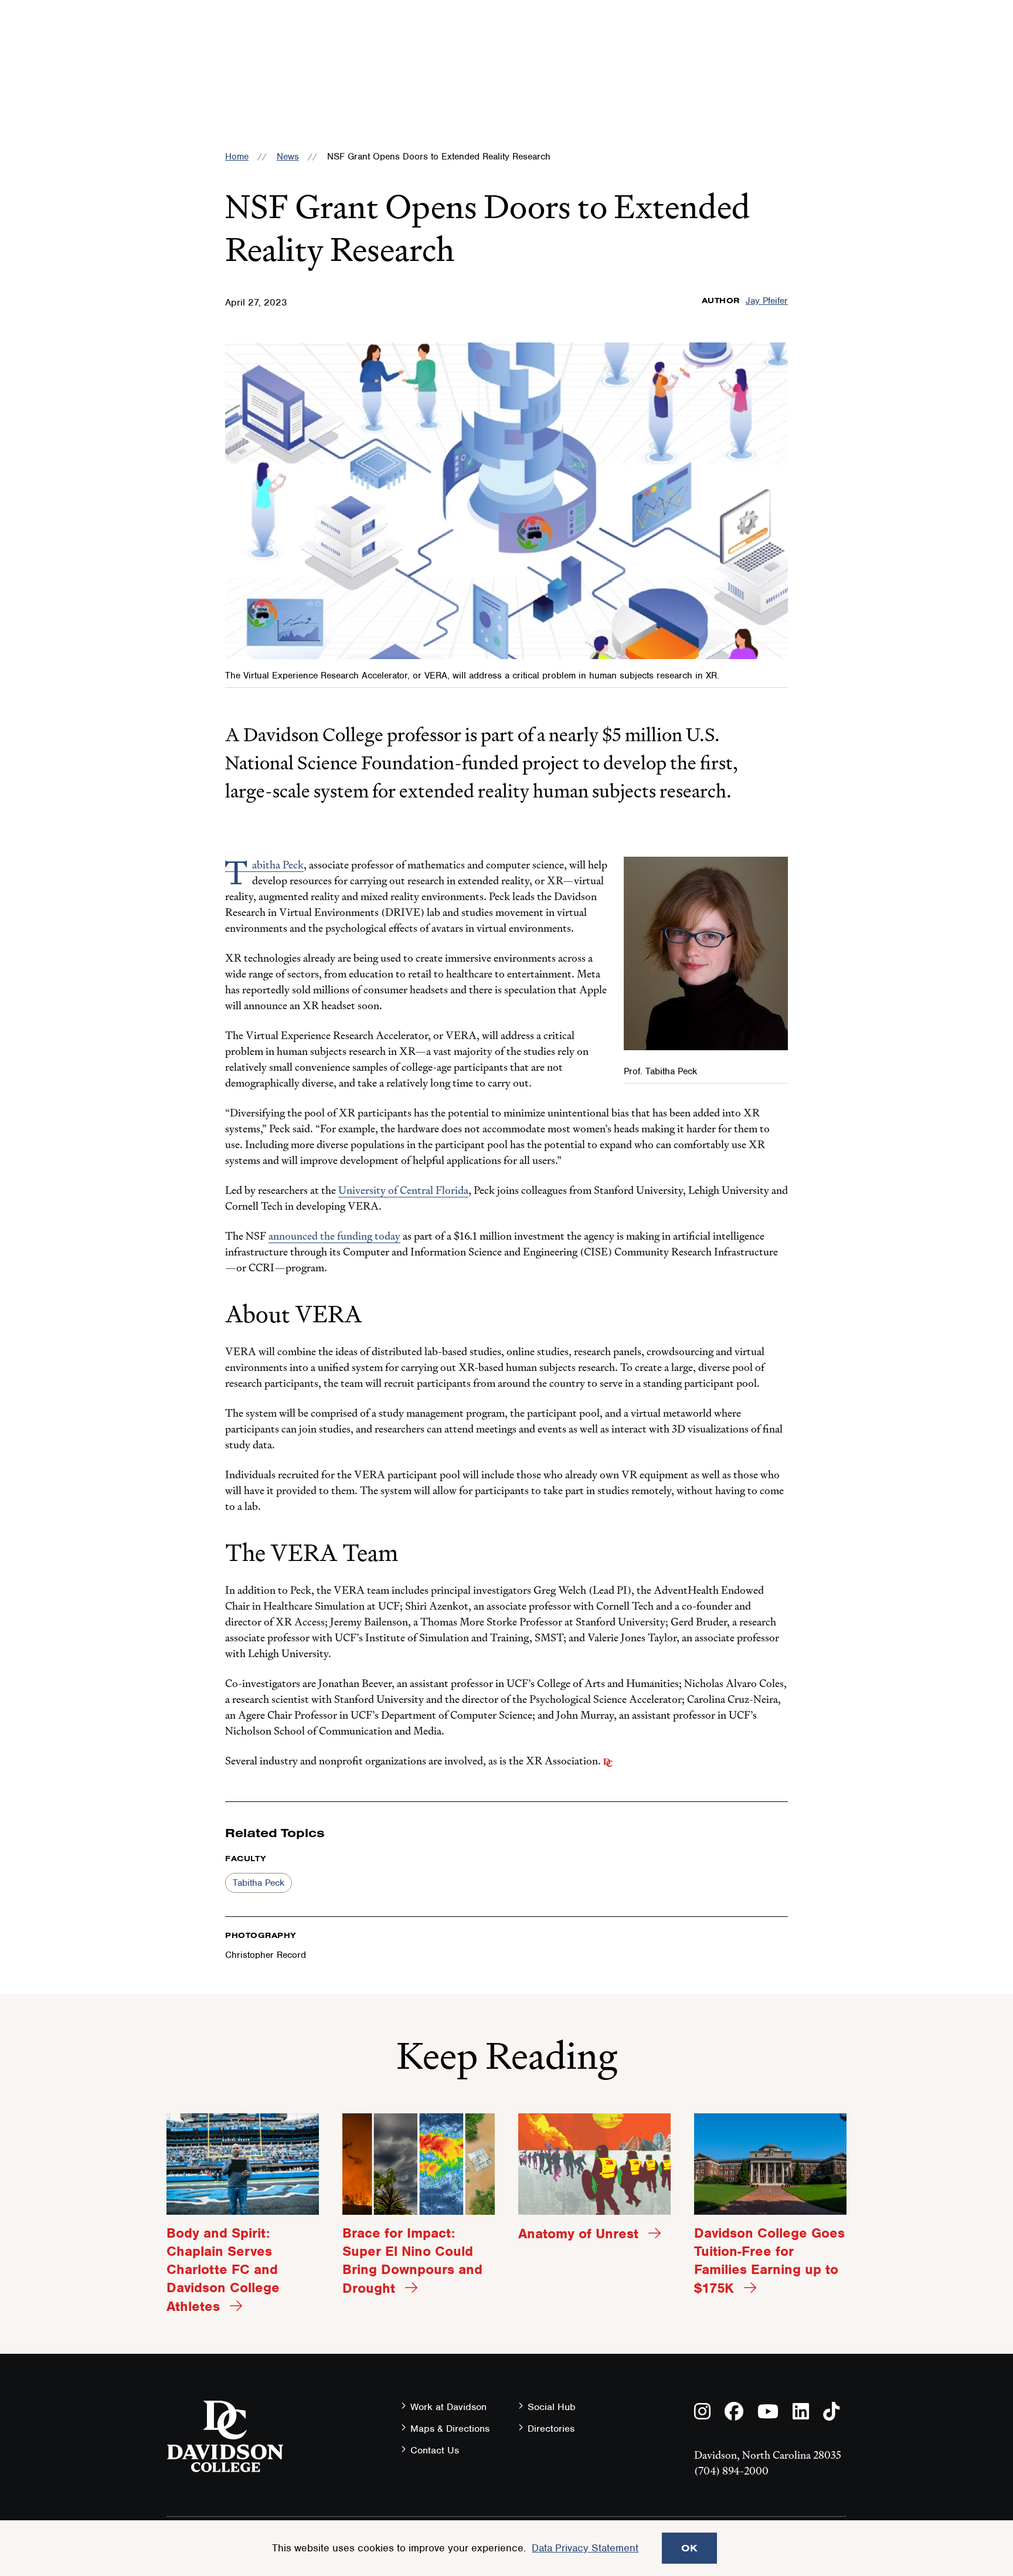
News (288, 157)
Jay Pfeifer (767, 301)
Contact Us (435, 2450)
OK (689, 2548)
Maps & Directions (450, 2429)
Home (237, 157)
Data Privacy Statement (585, 2548)
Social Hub (552, 2407)
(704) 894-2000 (731, 2471)
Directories (551, 2429)
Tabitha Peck (259, 1883)
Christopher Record (266, 1955)
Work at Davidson (448, 2407)
